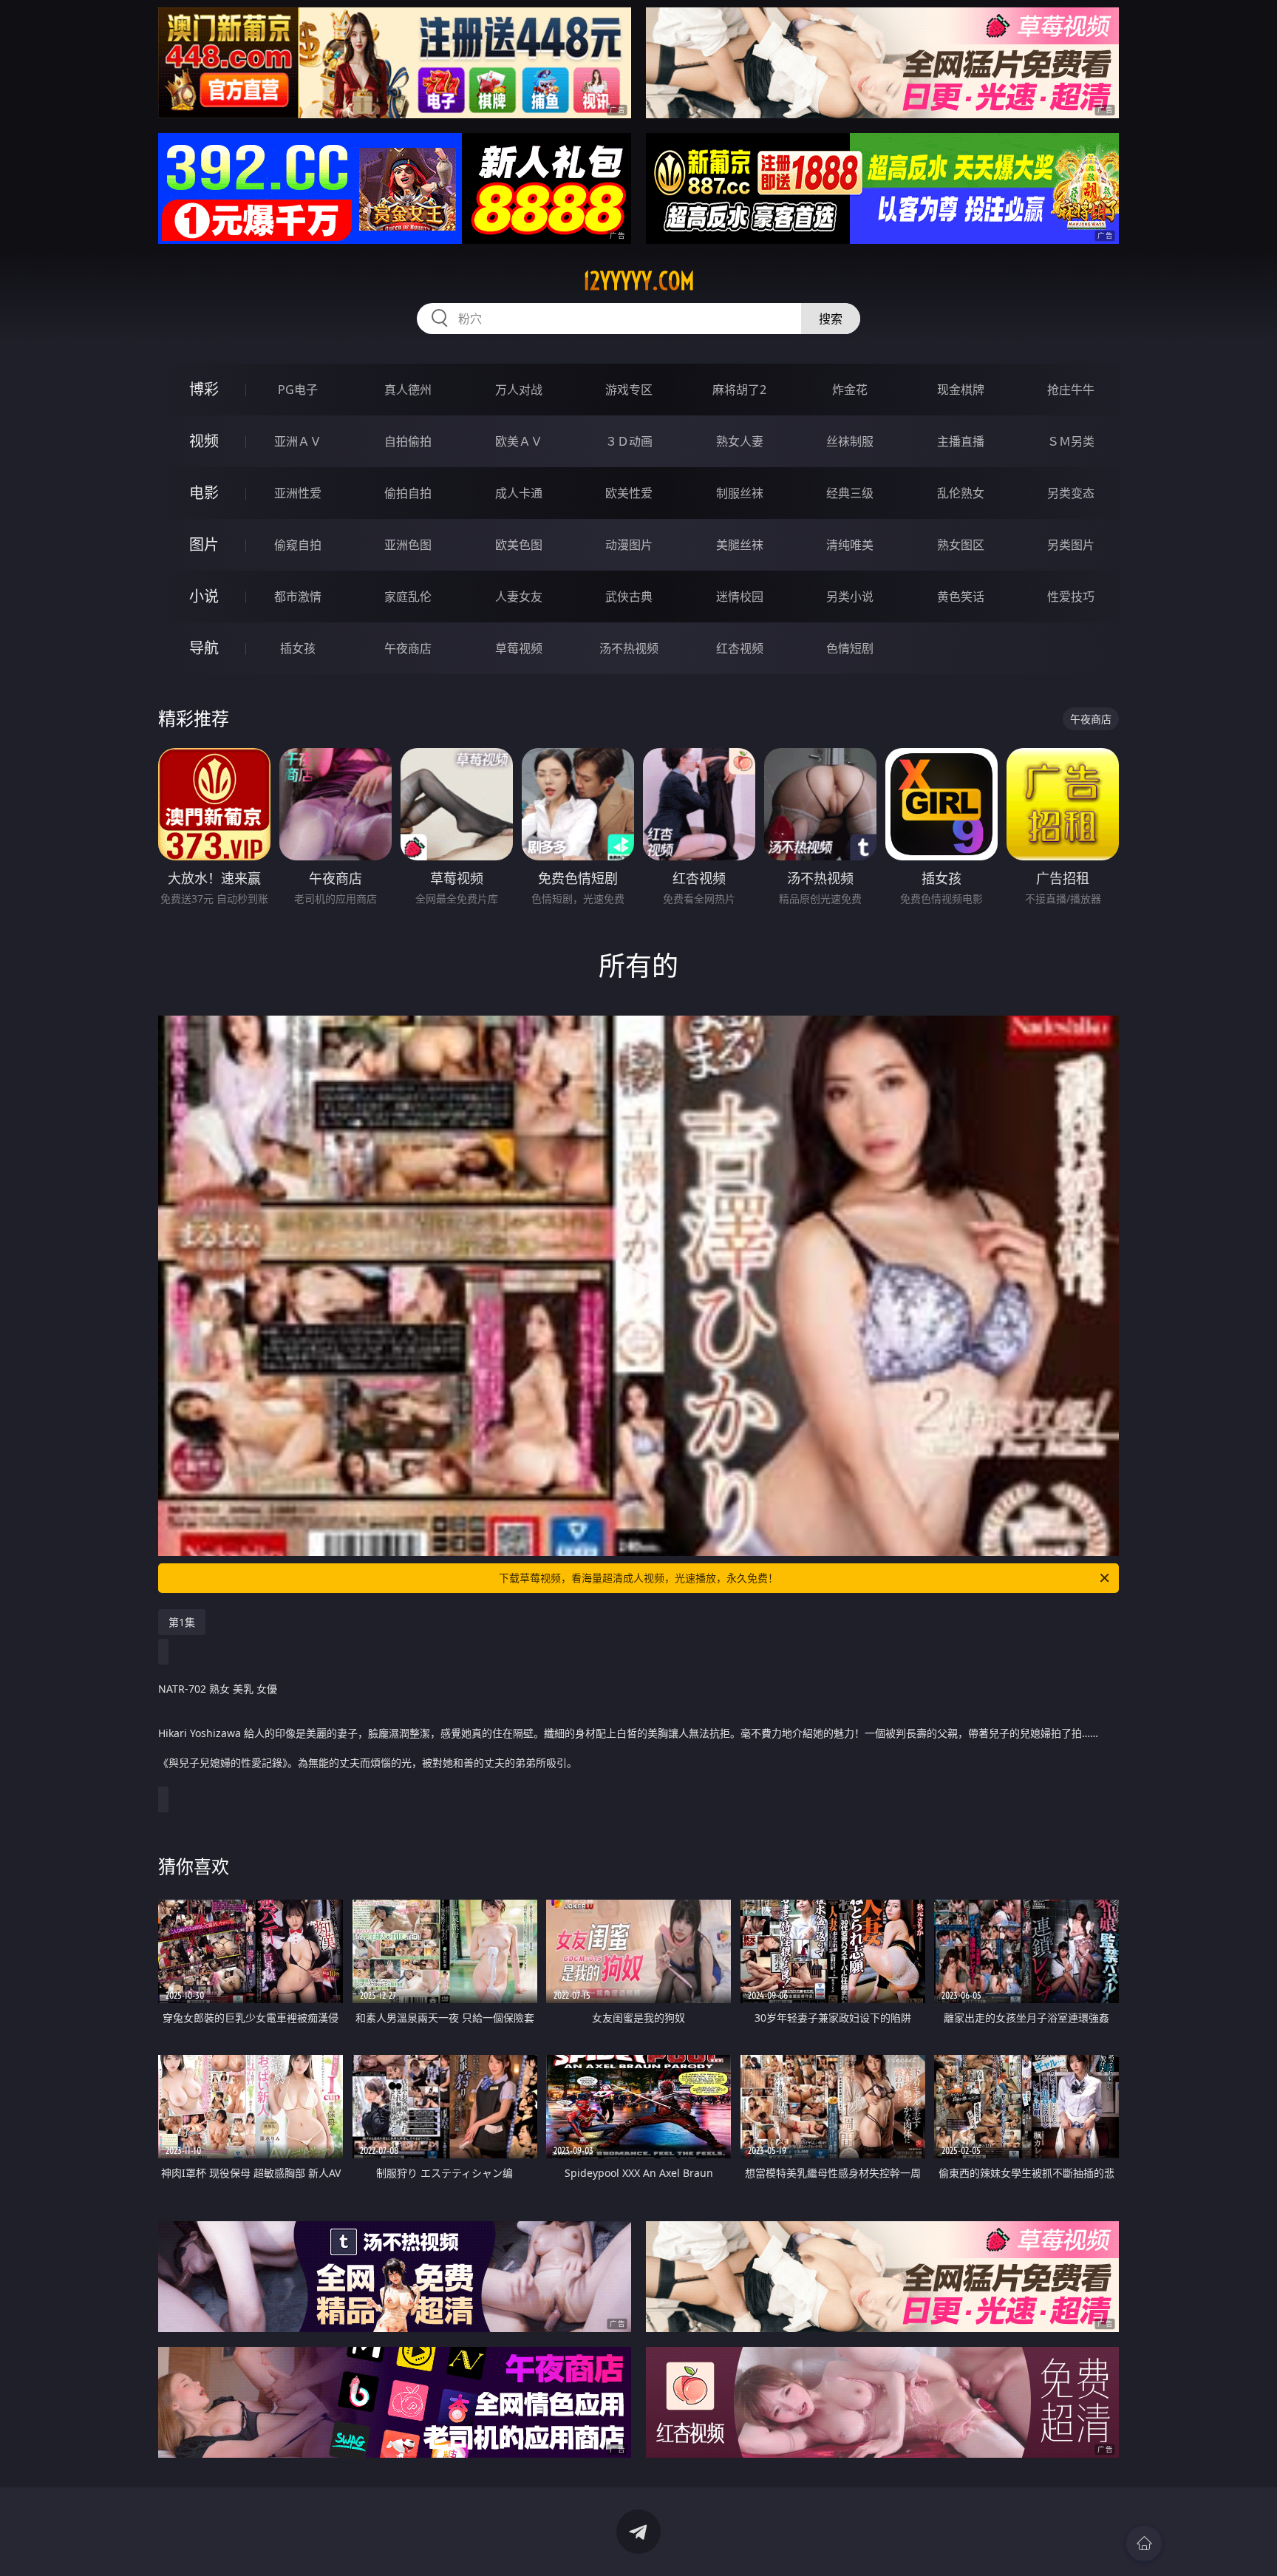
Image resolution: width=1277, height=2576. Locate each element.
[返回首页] (1144, 2543)
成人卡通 (519, 493)
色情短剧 (850, 648)
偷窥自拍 (298, 545)
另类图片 (1071, 545)
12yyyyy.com (639, 281)
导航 (204, 648)
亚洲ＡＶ (298, 441)
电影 (204, 493)
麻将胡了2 (739, 390)
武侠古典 (629, 597)
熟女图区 (961, 545)
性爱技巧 (1071, 597)
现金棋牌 (961, 390)
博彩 (204, 389)
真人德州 (408, 390)
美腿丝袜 (740, 545)
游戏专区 (629, 390)
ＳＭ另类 (1071, 441)
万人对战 (519, 390)
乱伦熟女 (961, 493)
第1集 (182, 1622)
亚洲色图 (408, 545)
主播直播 (961, 441)
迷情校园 (740, 597)
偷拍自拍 (408, 493)
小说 (204, 596)
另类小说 (850, 597)
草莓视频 (519, 648)
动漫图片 (629, 545)
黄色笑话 (961, 597)
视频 (204, 441)
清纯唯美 (850, 545)
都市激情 (298, 597)
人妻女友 (519, 597)
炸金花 (850, 390)
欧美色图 (519, 545)
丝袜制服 (850, 441)
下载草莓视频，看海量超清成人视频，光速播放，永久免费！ (638, 1578)
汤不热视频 (629, 648)
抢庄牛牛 (1071, 390)
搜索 (831, 319)
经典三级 (850, 493)
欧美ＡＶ (519, 441)
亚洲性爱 (298, 493)
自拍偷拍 (408, 441)
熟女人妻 (740, 441)
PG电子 (298, 390)
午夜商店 (408, 648)
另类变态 (1071, 493)
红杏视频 (740, 648)
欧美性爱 (629, 493)
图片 (204, 544)
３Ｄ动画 (629, 441)
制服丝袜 (740, 493)
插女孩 (298, 648)
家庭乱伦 (408, 597)
